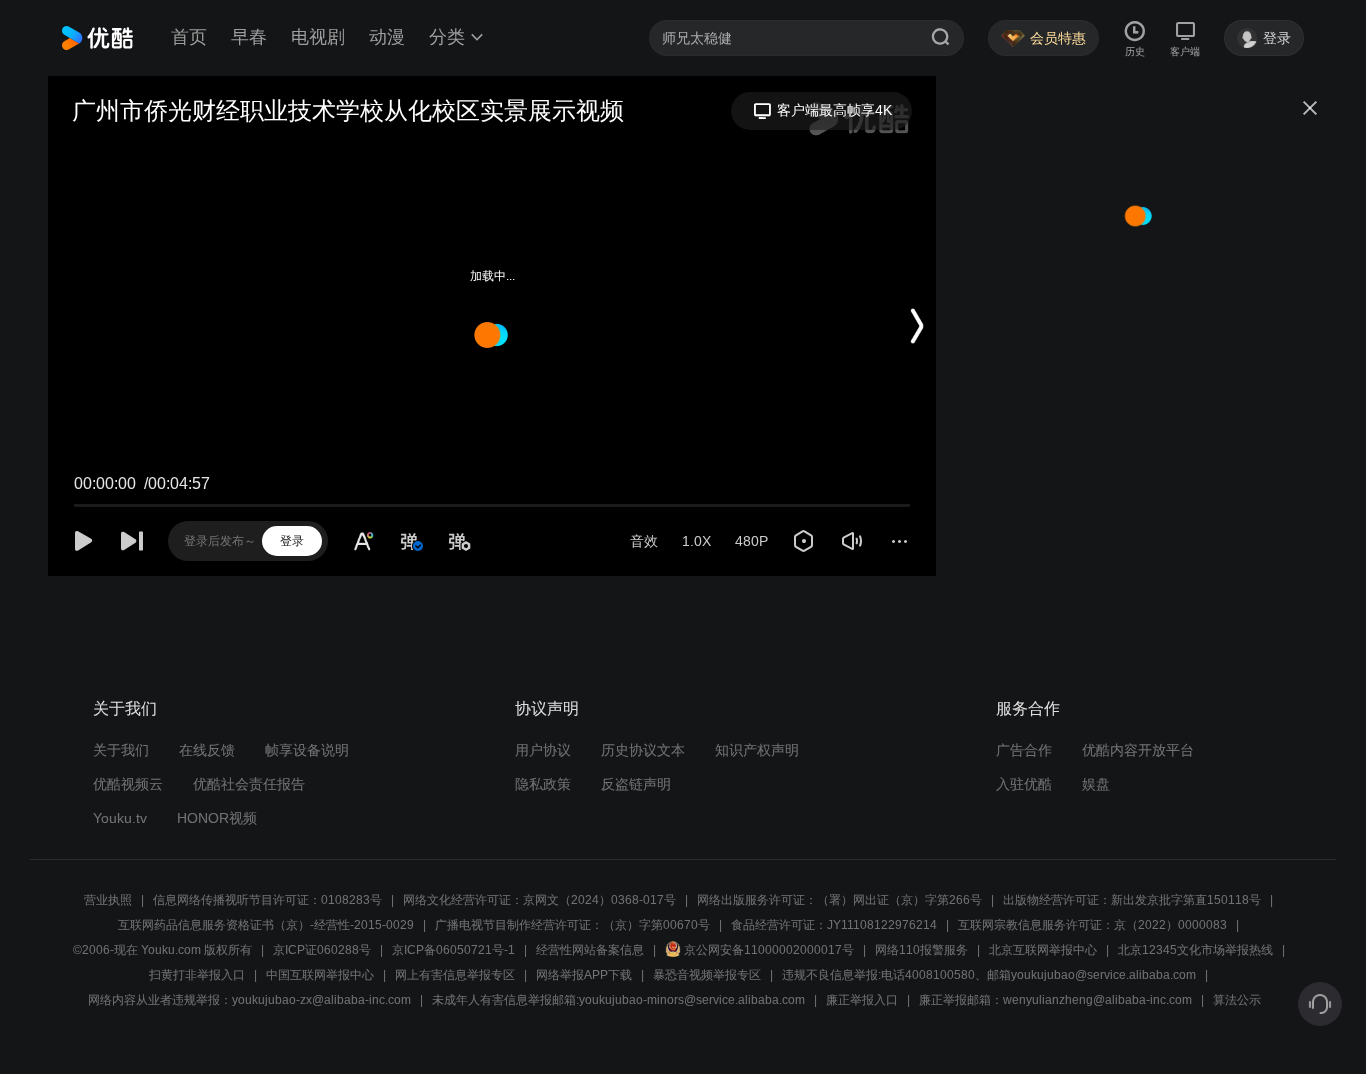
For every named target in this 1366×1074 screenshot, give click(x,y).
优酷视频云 (128, 784)
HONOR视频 (217, 818)
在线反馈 (207, 750)
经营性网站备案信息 (590, 950)
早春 (249, 37)
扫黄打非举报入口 (197, 975)
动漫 (387, 37)
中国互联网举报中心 (320, 975)
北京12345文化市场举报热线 (1195, 950)
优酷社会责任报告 (249, 784)
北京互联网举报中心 (1043, 950)
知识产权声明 (757, 750)
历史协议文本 (643, 750)
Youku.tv (120, 818)
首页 (189, 37)
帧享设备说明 (307, 750)
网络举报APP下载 (584, 975)
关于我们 (121, 750)
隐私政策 (543, 784)
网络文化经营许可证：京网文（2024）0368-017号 (539, 900)
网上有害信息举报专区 (455, 975)
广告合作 (1024, 750)
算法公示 (1237, 1000)
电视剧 (318, 37)
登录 (292, 541)
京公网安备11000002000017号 (769, 950)
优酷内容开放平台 (1138, 750)
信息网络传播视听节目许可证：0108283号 (267, 900)
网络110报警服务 (921, 950)
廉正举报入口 (862, 1000)
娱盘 (1096, 784)
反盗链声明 (636, 784)
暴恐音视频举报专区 (707, 975)
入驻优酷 (1024, 784)
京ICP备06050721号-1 (453, 950)
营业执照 (108, 900)
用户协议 (543, 750)
